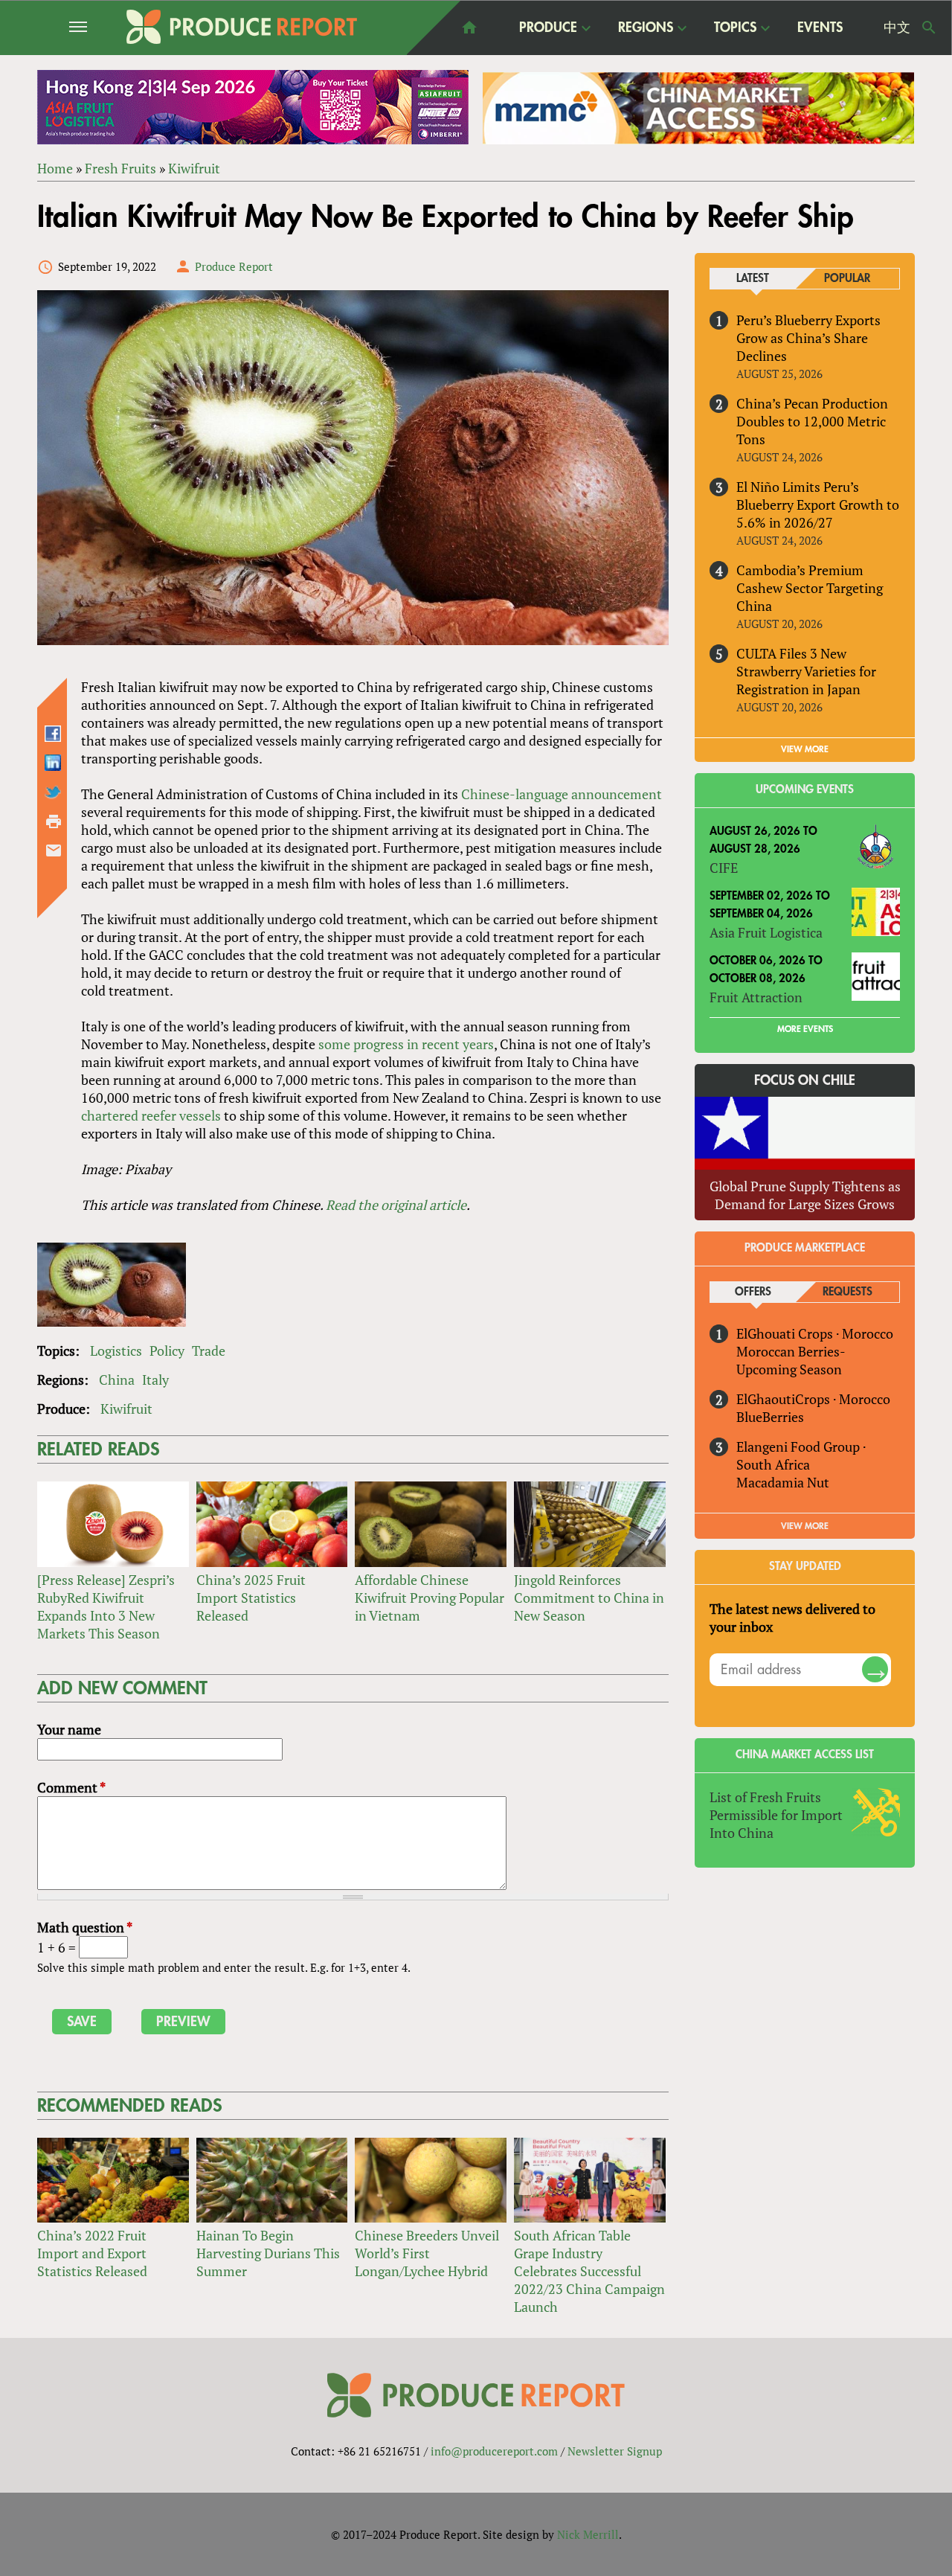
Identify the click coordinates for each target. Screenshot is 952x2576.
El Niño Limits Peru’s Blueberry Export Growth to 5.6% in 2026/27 (818, 504)
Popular (847, 279)
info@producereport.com (494, 2451)
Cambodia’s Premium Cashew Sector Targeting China (810, 588)
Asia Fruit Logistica (766, 932)
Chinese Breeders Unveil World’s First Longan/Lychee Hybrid (427, 2253)
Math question (85, 1927)
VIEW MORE (805, 749)
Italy (155, 1380)
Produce (548, 28)
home (469, 28)
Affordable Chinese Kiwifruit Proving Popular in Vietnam (430, 1598)
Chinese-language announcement (562, 794)
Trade (209, 1351)
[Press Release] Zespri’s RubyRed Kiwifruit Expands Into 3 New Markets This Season (106, 1606)
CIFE (724, 868)
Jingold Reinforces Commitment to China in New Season (589, 1598)
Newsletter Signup (615, 2451)
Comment (71, 1787)
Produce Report (234, 266)
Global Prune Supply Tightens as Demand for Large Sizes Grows (805, 1195)
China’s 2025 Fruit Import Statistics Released (251, 1598)
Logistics (116, 1351)
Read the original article (396, 1205)
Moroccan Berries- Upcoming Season (791, 1360)
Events (820, 28)
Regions (646, 28)
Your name (69, 1729)
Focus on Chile (805, 1080)
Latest (753, 279)
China (117, 1380)
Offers (753, 1292)
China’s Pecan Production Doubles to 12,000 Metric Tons (812, 421)
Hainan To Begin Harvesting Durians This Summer (268, 2253)
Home (55, 168)
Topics (735, 28)
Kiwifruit (194, 168)
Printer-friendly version (54, 821)
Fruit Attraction (756, 997)
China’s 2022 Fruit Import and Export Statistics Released (92, 2253)
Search (929, 28)
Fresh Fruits (120, 168)
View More (805, 1526)
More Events (805, 1029)
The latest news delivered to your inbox (792, 1618)
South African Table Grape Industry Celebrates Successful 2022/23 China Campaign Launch (589, 2271)
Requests (848, 1292)
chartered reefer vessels (151, 1115)
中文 (897, 28)
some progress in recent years (406, 1044)
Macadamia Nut (783, 1482)
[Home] (242, 27)
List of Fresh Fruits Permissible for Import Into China (776, 1815)
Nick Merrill (588, 2534)
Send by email (54, 850)
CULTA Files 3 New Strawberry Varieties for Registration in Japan (806, 671)
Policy (167, 1351)
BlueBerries (770, 1417)
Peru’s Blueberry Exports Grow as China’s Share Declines (808, 338)
